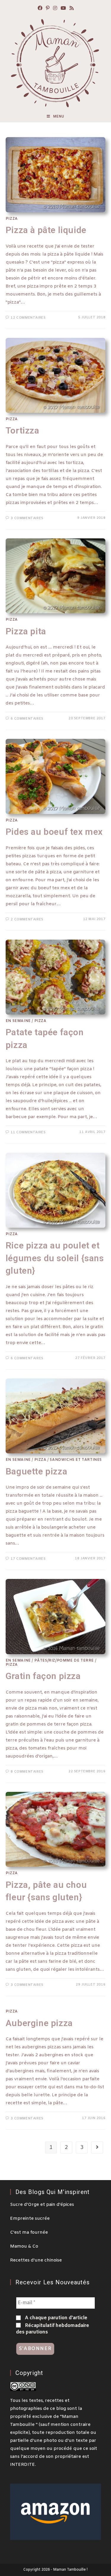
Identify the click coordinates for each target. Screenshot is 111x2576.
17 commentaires (28, 1559)
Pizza (12, 219)
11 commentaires (28, 1132)
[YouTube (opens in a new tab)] (63, 9)
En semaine (18, 1021)
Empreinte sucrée (30, 2219)
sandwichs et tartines (76, 1460)
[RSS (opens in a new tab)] (72, 9)
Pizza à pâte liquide (46, 230)
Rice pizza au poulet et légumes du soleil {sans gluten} (55, 1258)
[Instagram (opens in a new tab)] (55, 9)
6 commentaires (27, 719)
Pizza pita (26, 631)
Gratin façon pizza (43, 1676)
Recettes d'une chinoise (36, 2260)
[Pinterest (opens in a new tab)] (48, 9)
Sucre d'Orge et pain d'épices (42, 2205)
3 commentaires (27, 518)
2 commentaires (27, 919)
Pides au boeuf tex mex (54, 832)
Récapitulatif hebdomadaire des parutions (53, 2329)
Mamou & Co (24, 2246)
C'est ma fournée (29, 2232)
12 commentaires (28, 318)
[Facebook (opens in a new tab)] (40, 9)
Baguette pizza (36, 1471)
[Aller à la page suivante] (97, 2148)
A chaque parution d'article (55, 2318)
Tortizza (22, 430)
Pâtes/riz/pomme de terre (64, 1661)
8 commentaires (27, 1772)
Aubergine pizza (39, 2023)
